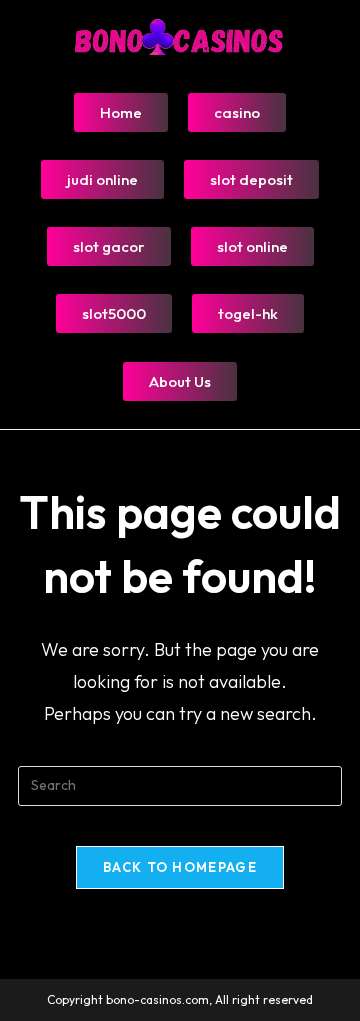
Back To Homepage (180, 867)
